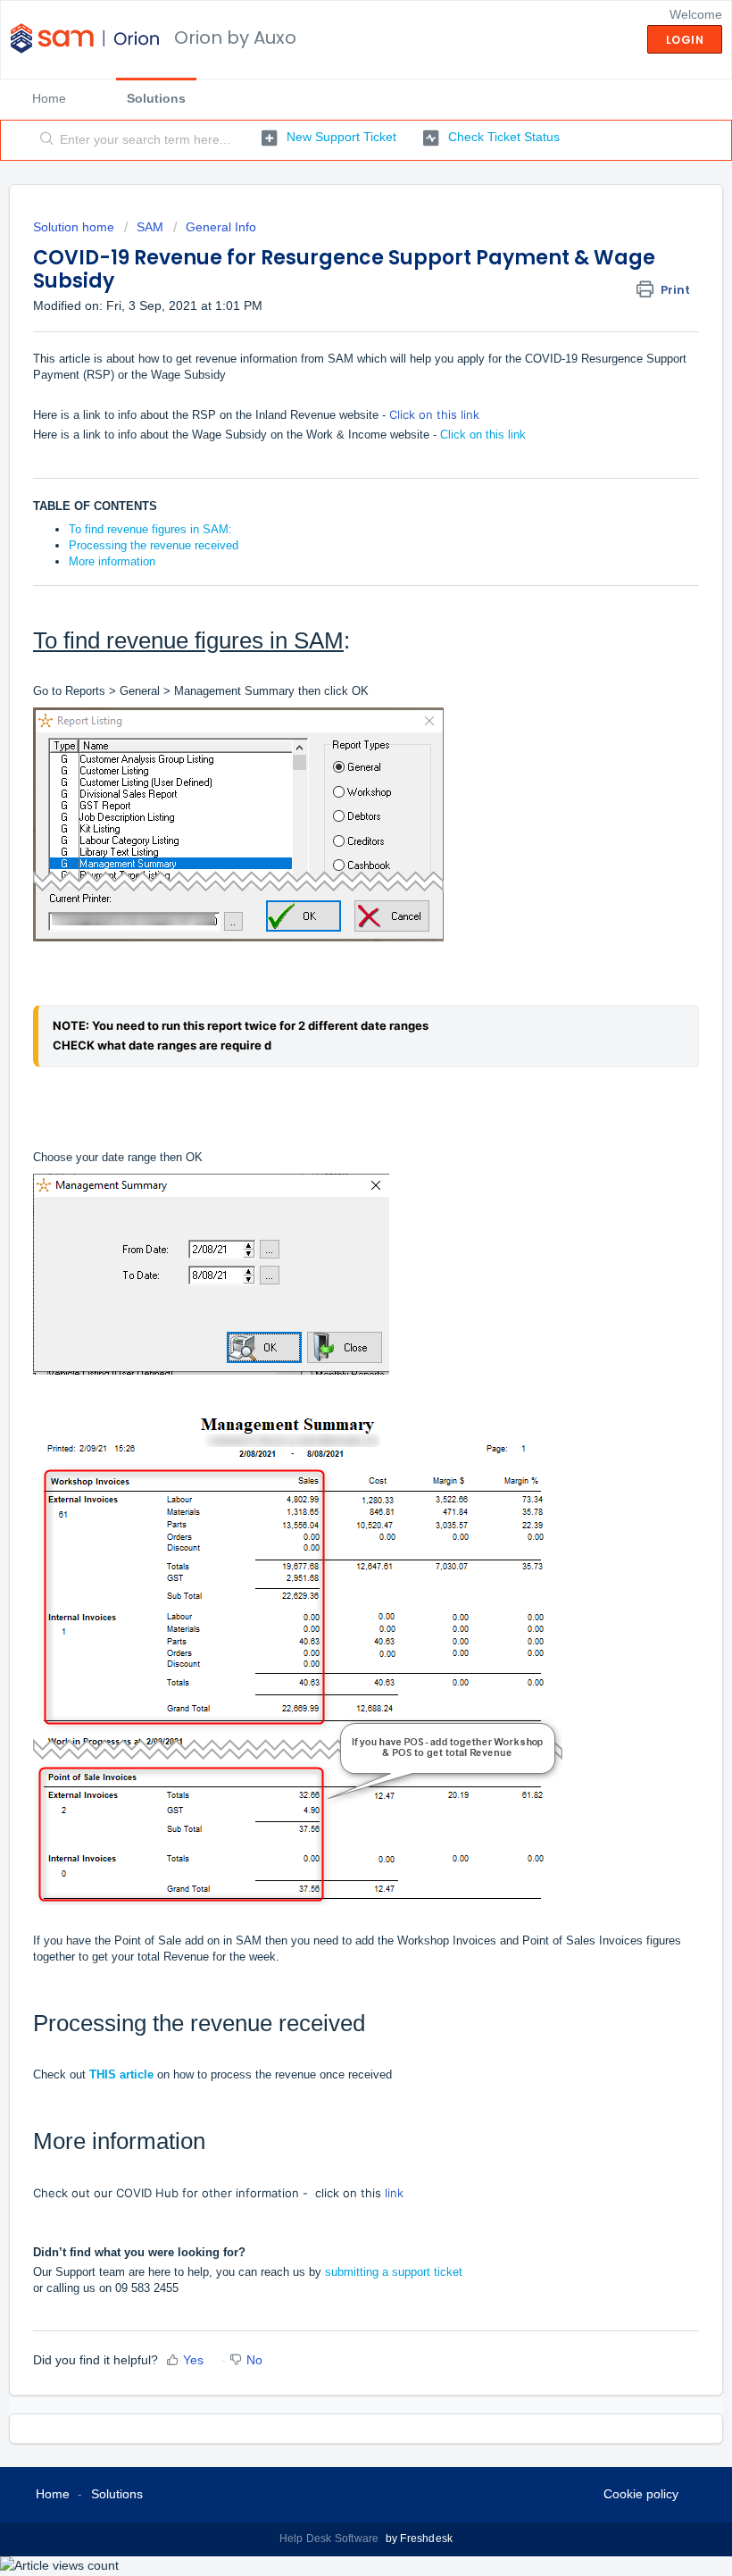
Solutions (156, 98)
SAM (150, 227)
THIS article (121, 2074)
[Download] (333, 1309)
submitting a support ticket (394, 2272)
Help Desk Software (331, 2538)
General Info (221, 227)
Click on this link (434, 414)
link (394, 2193)
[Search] (43, 140)
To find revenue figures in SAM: (150, 529)
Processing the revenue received (154, 545)
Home (49, 98)
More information (112, 561)
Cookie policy (641, 2494)
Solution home (75, 227)
